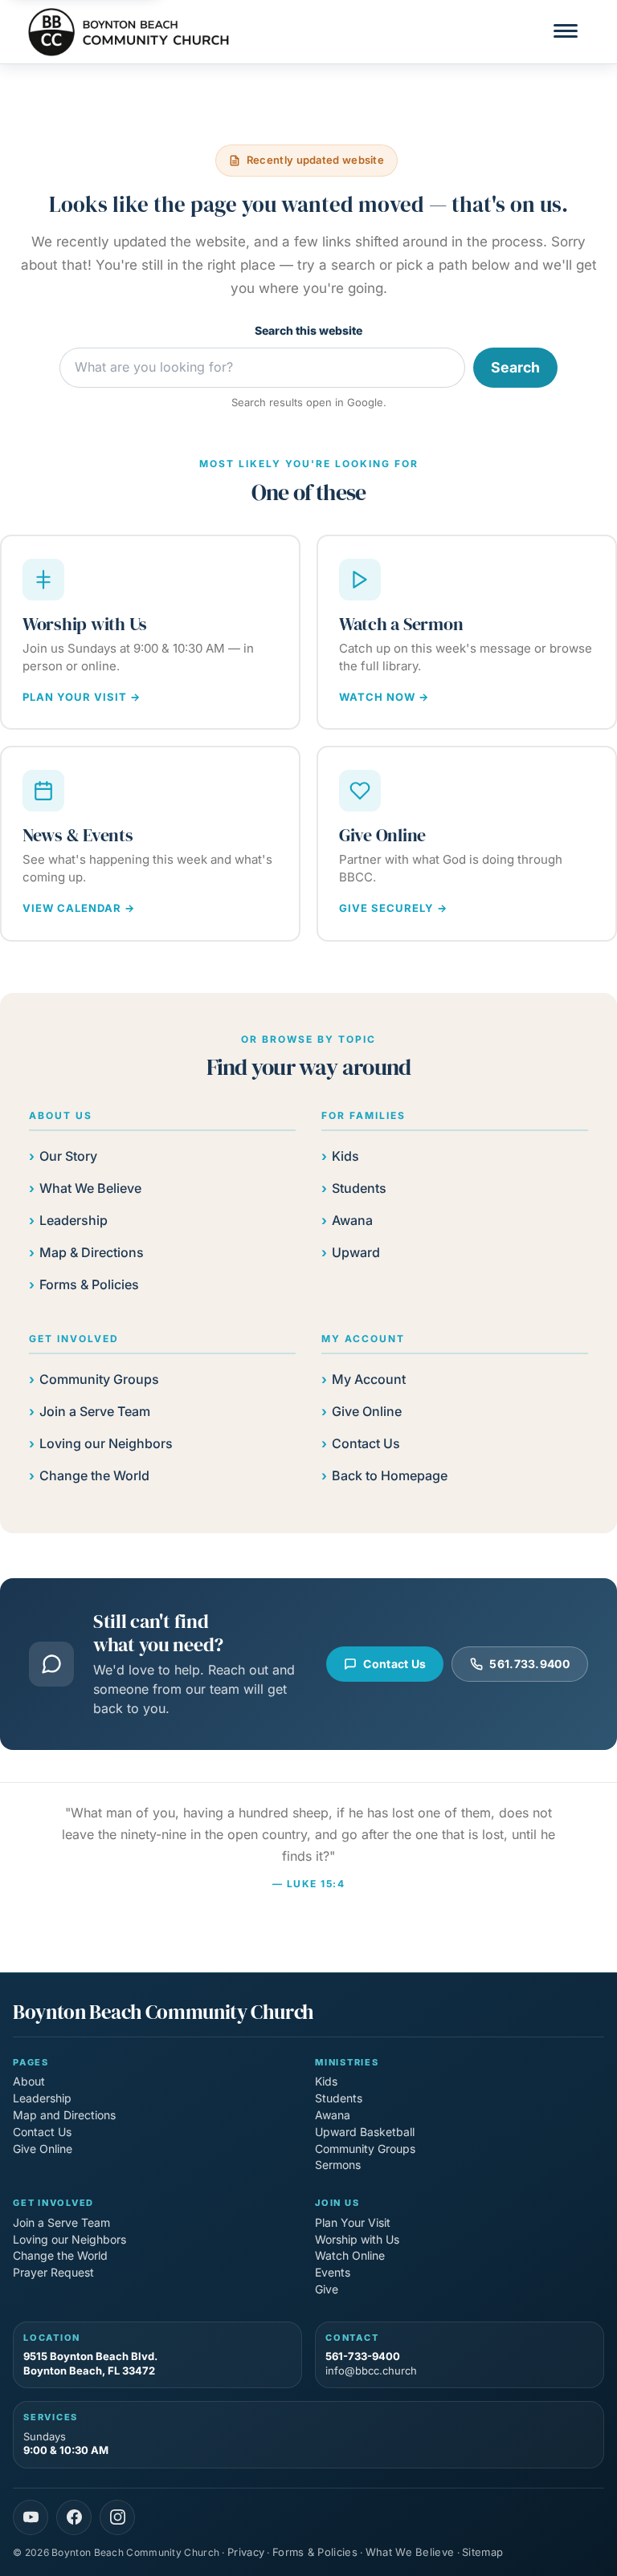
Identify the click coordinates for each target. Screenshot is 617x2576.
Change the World (94, 1475)
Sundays (66, 2444)
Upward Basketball (365, 2132)
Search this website (308, 330)
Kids (345, 1156)
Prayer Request (53, 2272)
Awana (352, 1220)
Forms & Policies (89, 1284)
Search (515, 367)
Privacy (246, 2552)
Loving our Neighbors (106, 1443)
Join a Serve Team (95, 1411)
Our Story (68, 1156)
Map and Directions (64, 2115)
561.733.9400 (529, 1664)
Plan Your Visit (353, 2222)
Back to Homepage (390, 1475)
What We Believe (90, 1188)
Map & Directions (92, 1252)
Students (359, 1188)
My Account (369, 1379)
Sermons (338, 2165)
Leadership (74, 1220)
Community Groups (99, 1379)
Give (327, 2289)
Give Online (367, 1411)
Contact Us (366, 1443)
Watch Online (350, 2255)
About (29, 2081)
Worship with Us (357, 2239)
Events (333, 2272)
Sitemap (482, 2552)
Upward (356, 1252)
